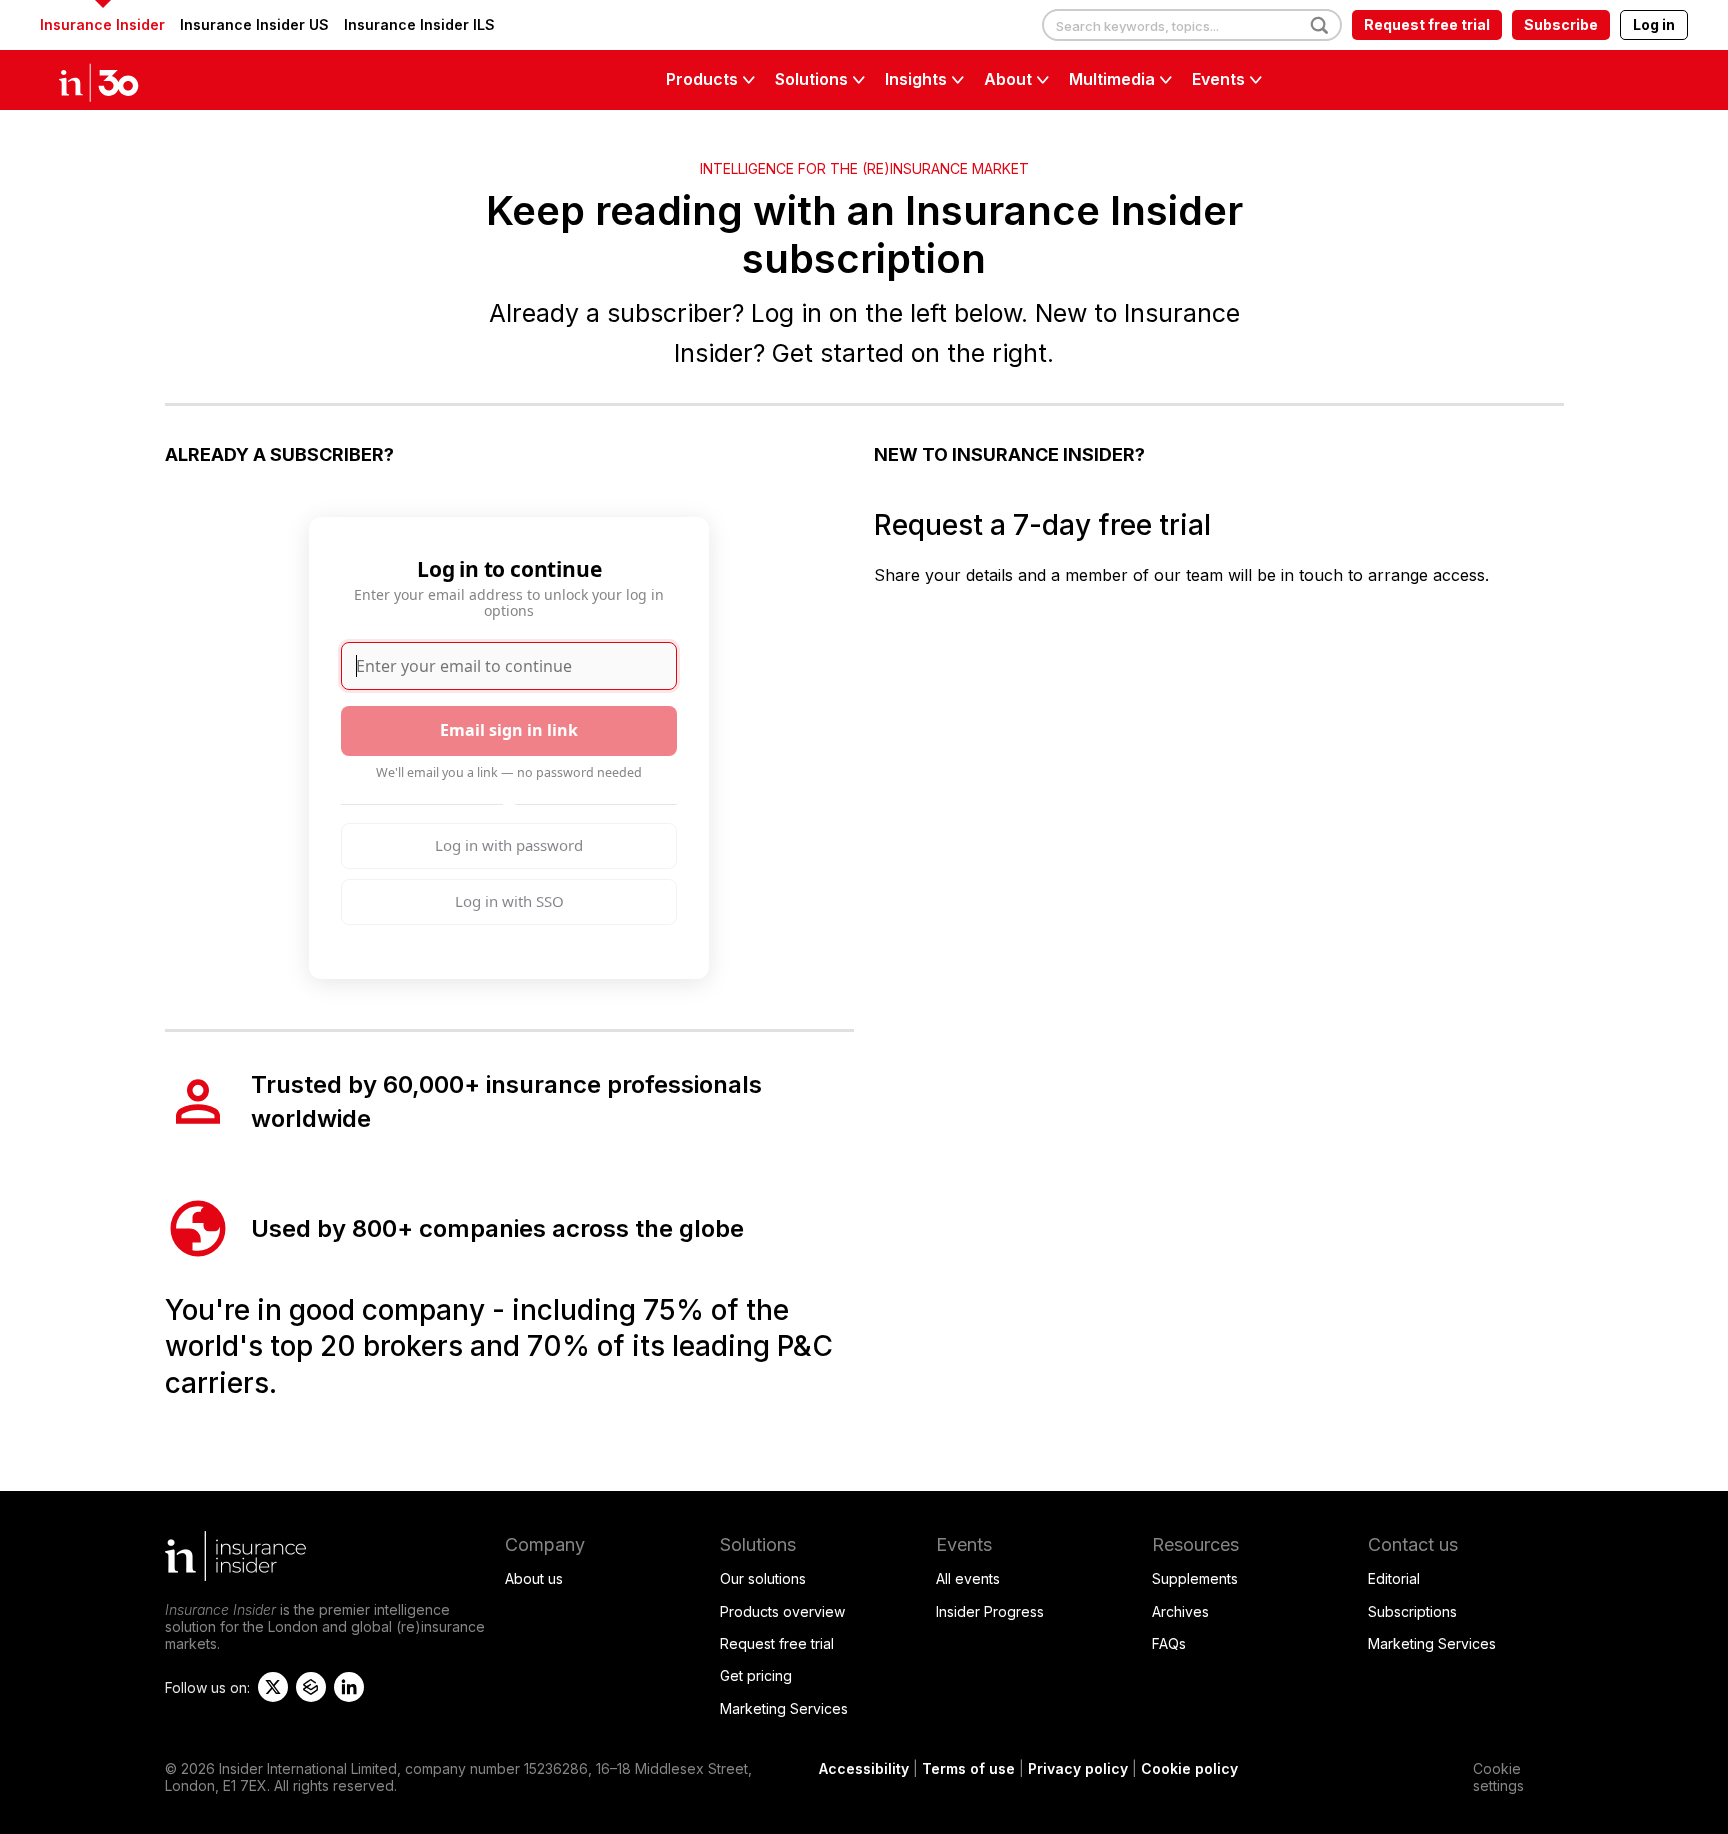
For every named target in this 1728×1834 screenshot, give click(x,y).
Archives (1180, 1611)
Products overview (782, 1611)
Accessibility (864, 1768)
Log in (1654, 24)
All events (968, 1578)
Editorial (1394, 1578)
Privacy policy (1078, 1768)
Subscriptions (1412, 1611)
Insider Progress (990, 1611)
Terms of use (968, 1768)
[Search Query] (1192, 26)
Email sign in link (509, 730)
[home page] (120, 80)
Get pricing (756, 1675)
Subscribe (1561, 24)
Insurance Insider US (254, 24)
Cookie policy (1189, 1768)
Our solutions (763, 1578)
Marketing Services (784, 1708)
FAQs (1169, 1643)
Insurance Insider (102, 24)
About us (534, 1578)
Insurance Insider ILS (419, 24)
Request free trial (1427, 24)
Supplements (1195, 1578)
